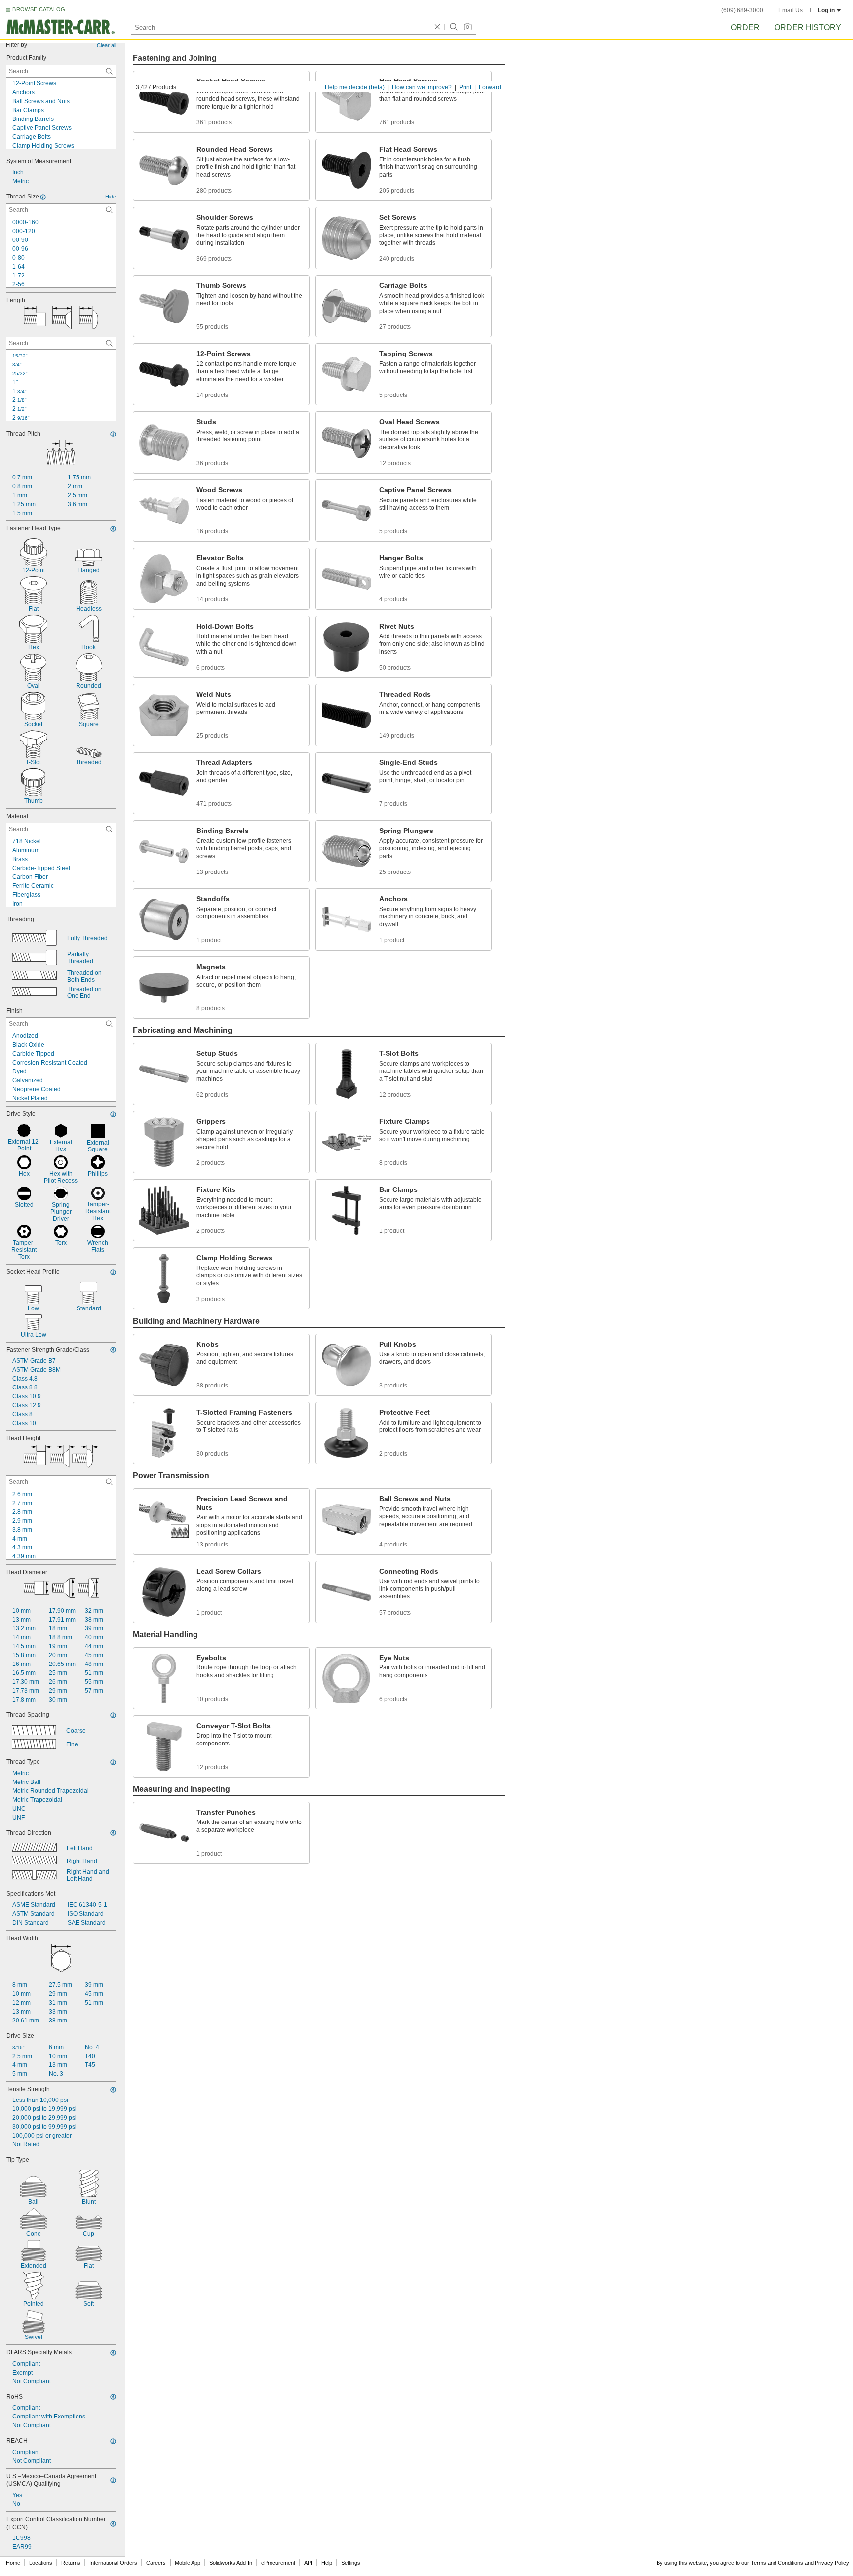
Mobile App (188, 2563)
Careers (156, 2563)
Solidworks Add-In (231, 2563)
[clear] (437, 27)
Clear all (106, 45)
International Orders (113, 2563)
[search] (109, 71)
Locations (41, 2563)
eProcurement (278, 2563)
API (308, 2563)
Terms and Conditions (777, 2563)
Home (13, 2563)
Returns (71, 2563)
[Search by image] (467, 27)
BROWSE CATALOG (39, 9)
